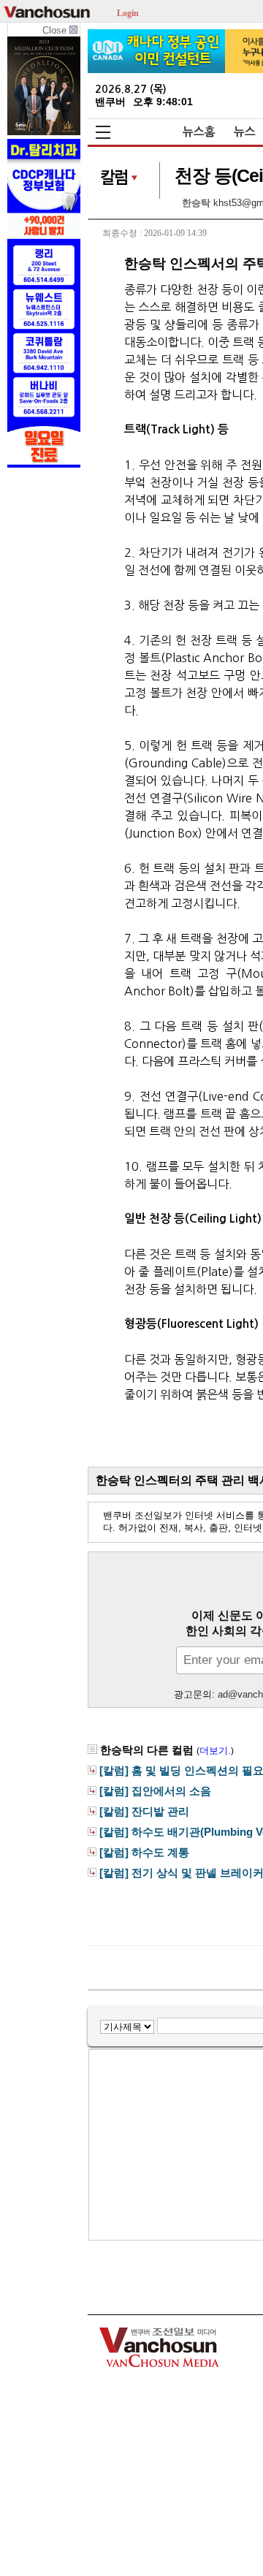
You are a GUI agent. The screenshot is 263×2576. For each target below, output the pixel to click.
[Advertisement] (187, 2145)
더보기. (215, 1751)
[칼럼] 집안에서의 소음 (155, 1791)
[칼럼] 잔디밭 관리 (144, 1812)
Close (56, 30)
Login (128, 12)
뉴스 (245, 132)
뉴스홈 (199, 132)
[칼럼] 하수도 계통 (144, 1853)
